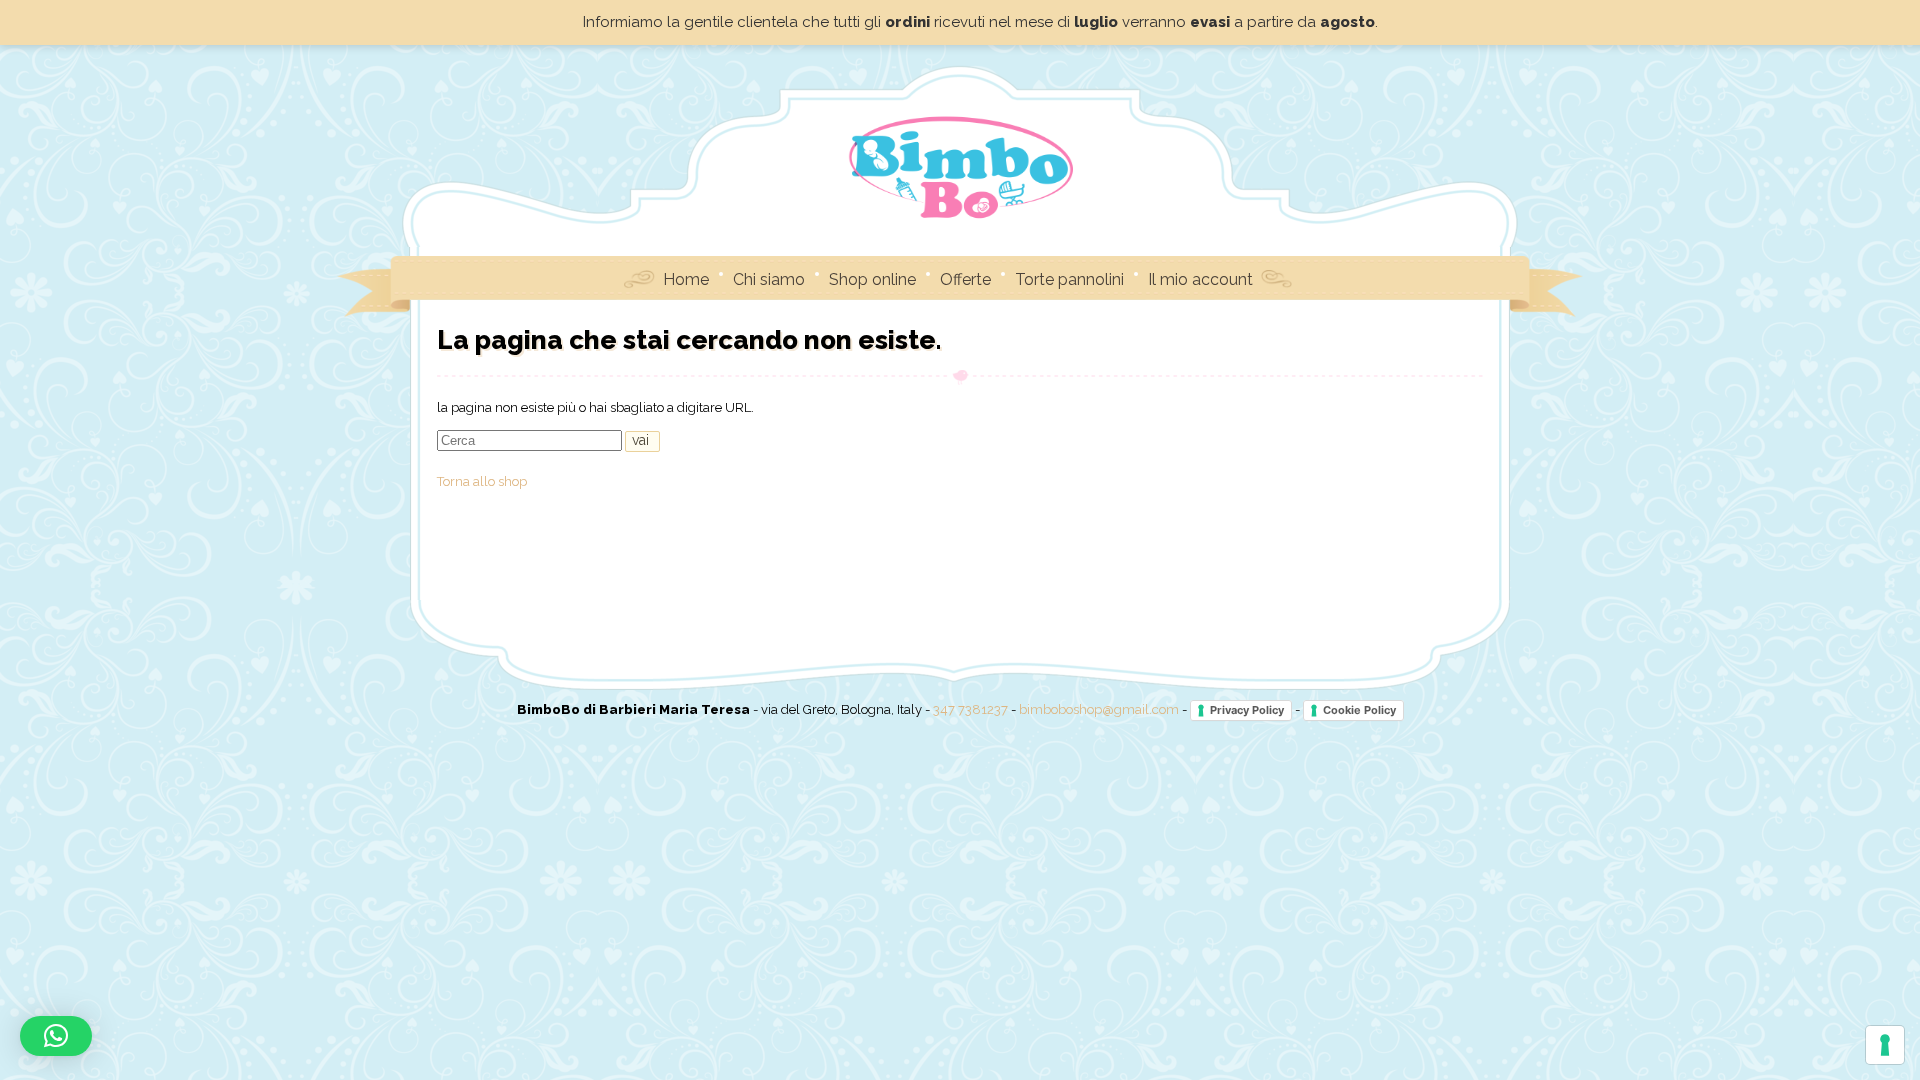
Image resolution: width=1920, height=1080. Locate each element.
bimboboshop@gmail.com (1099, 709)
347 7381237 (970, 709)
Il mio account (1200, 279)
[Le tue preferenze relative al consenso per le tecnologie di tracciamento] (1885, 1045)
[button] (56, 1036)
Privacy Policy (1247, 710)
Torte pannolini (1069, 279)
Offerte (965, 279)
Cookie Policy (1359, 710)
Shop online (872, 279)
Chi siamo (769, 279)
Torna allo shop (482, 481)
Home (686, 279)
